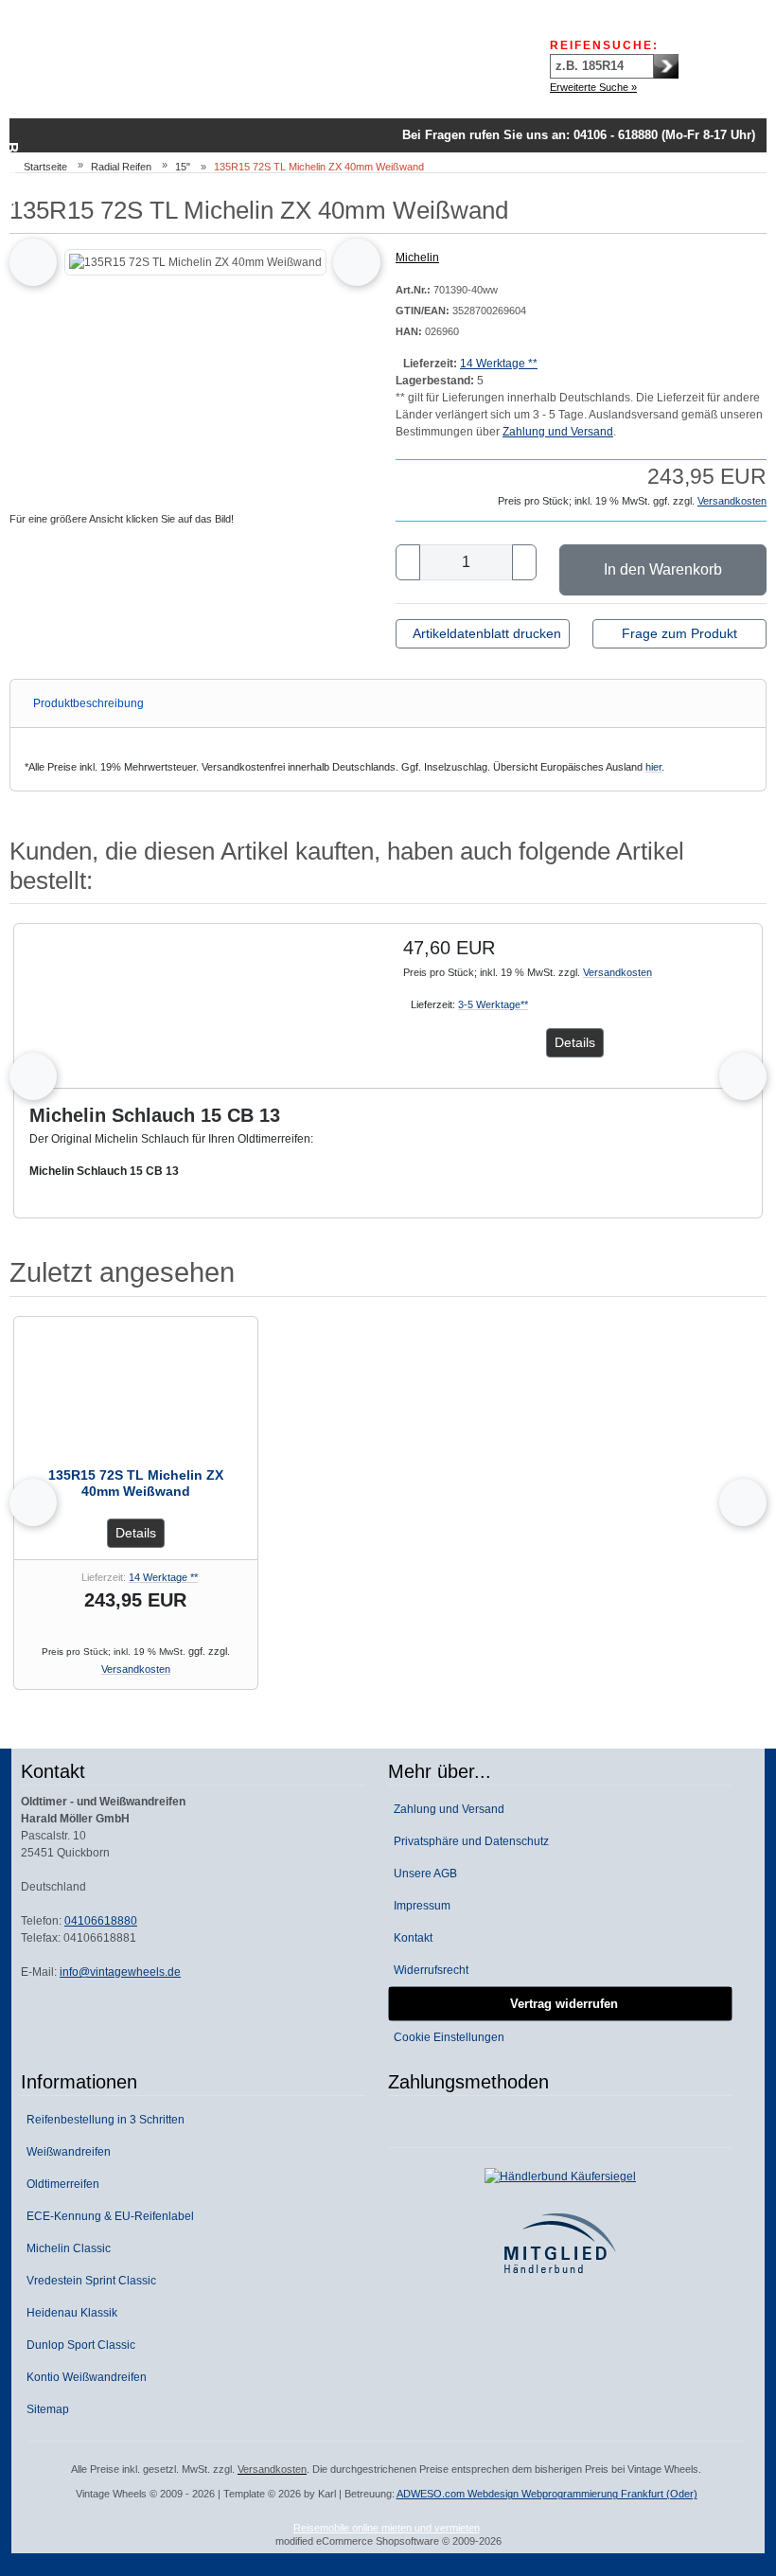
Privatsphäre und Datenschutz (468, 1841)
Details (575, 1042)
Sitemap (45, 2409)
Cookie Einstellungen (446, 2037)
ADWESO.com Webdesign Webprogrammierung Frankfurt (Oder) (547, 2494)
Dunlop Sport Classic (78, 2345)
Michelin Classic (66, 2248)
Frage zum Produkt (679, 633)
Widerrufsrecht (428, 1970)
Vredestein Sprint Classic (88, 2281)
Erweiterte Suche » (593, 87)
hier (653, 767)
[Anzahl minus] (408, 562)
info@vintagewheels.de (120, 1972)
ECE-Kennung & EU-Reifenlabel (107, 2216)
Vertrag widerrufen (560, 2004)
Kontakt (410, 1938)
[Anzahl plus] (524, 562)
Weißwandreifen (66, 2152)
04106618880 (101, 1921)
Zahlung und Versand (558, 432)
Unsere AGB (423, 1874)
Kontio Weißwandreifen (84, 2377)
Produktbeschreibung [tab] (88, 703)
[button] (47, 338)
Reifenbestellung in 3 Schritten (103, 2120)
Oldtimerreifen (60, 2184)
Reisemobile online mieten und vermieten (387, 2528)
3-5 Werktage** (493, 1004)
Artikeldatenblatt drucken (487, 633)
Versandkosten (732, 501)
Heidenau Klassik (69, 2313)
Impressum (419, 1906)
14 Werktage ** (499, 364)
